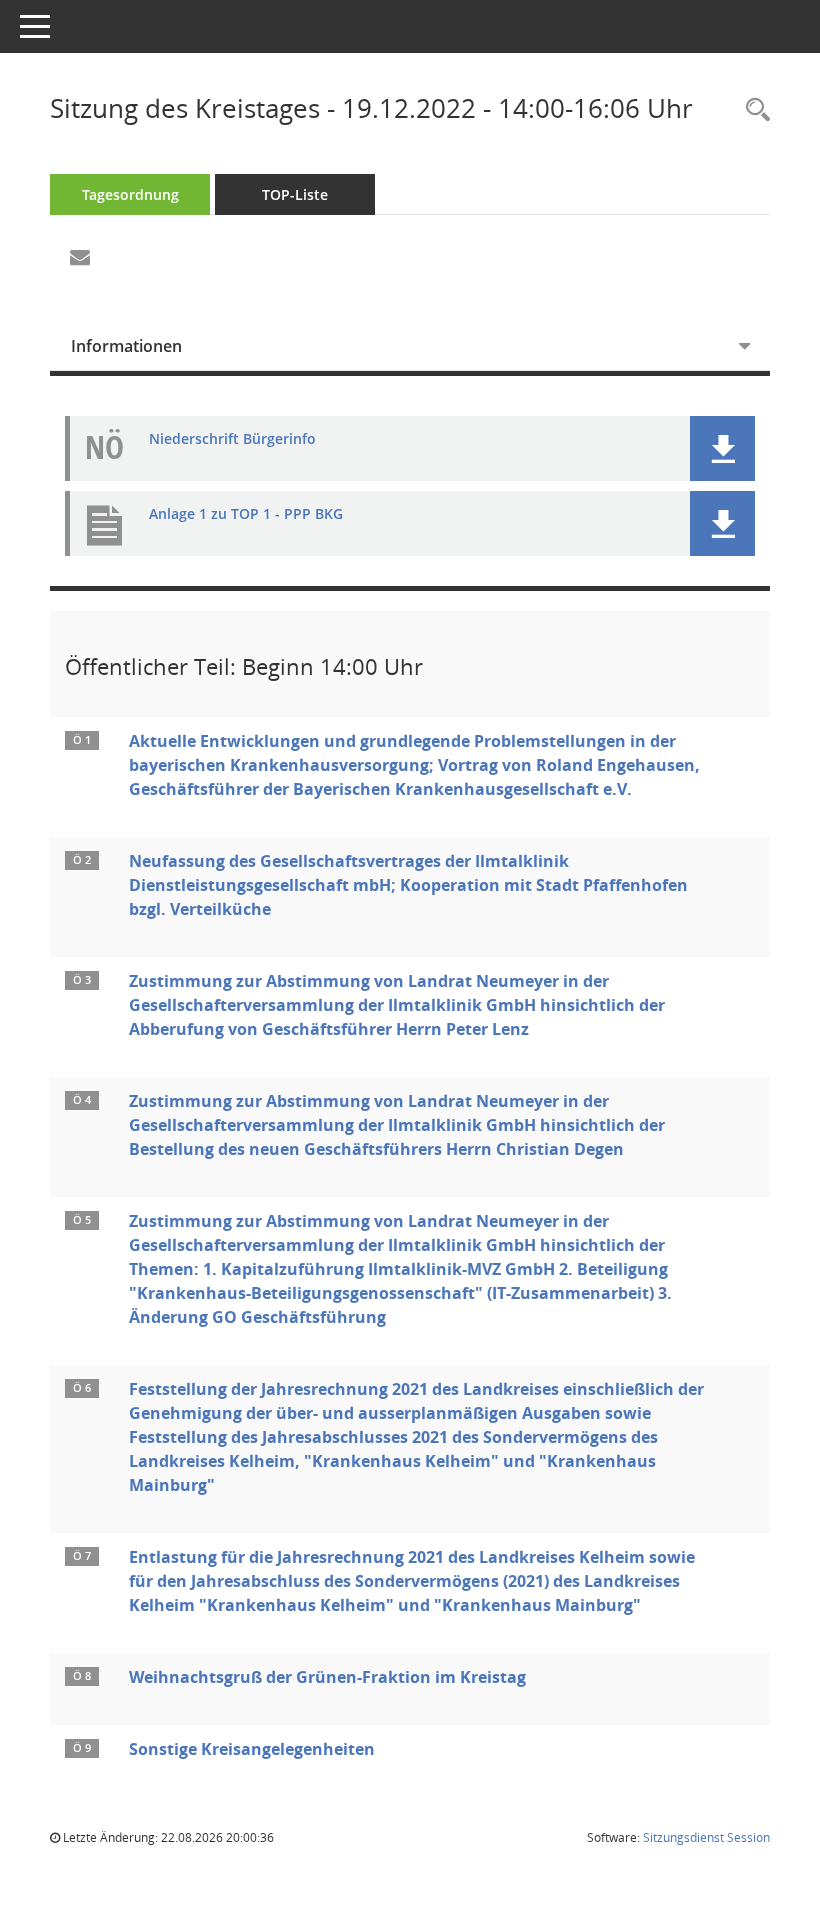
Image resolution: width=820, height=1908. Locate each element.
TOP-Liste (295, 194)
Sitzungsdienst (706, 1837)
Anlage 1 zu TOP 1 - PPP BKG (246, 514)
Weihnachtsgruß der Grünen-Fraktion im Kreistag (327, 1677)
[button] (722, 448)
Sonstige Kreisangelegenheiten (252, 1749)
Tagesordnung (130, 194)
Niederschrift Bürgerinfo (232, 439)
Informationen (126, 346)
